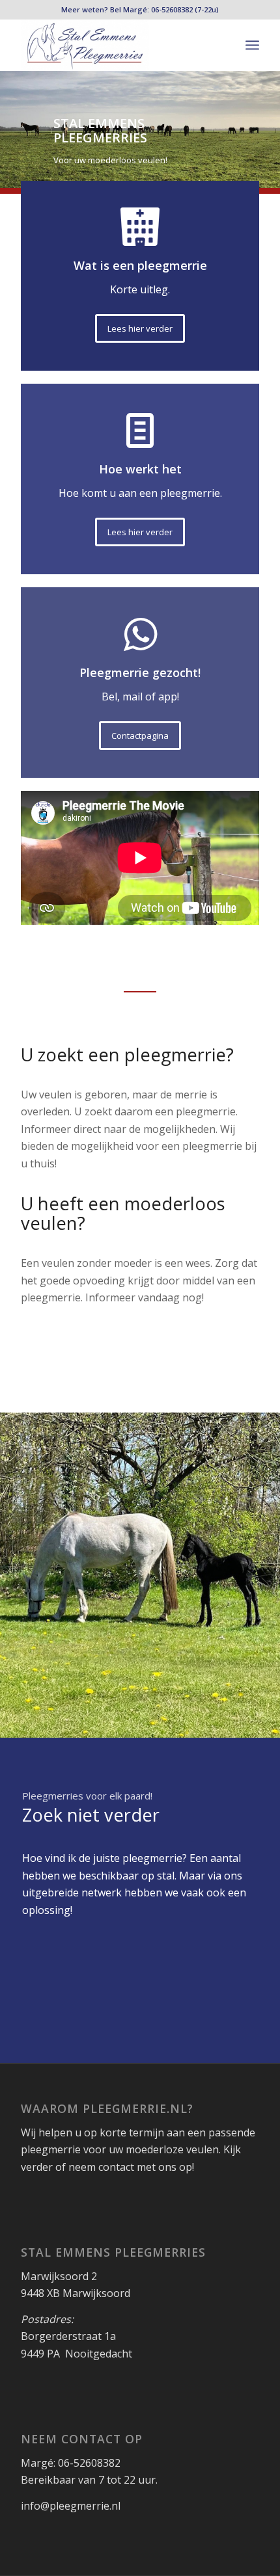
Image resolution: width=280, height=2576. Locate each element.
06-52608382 (172, 9)
